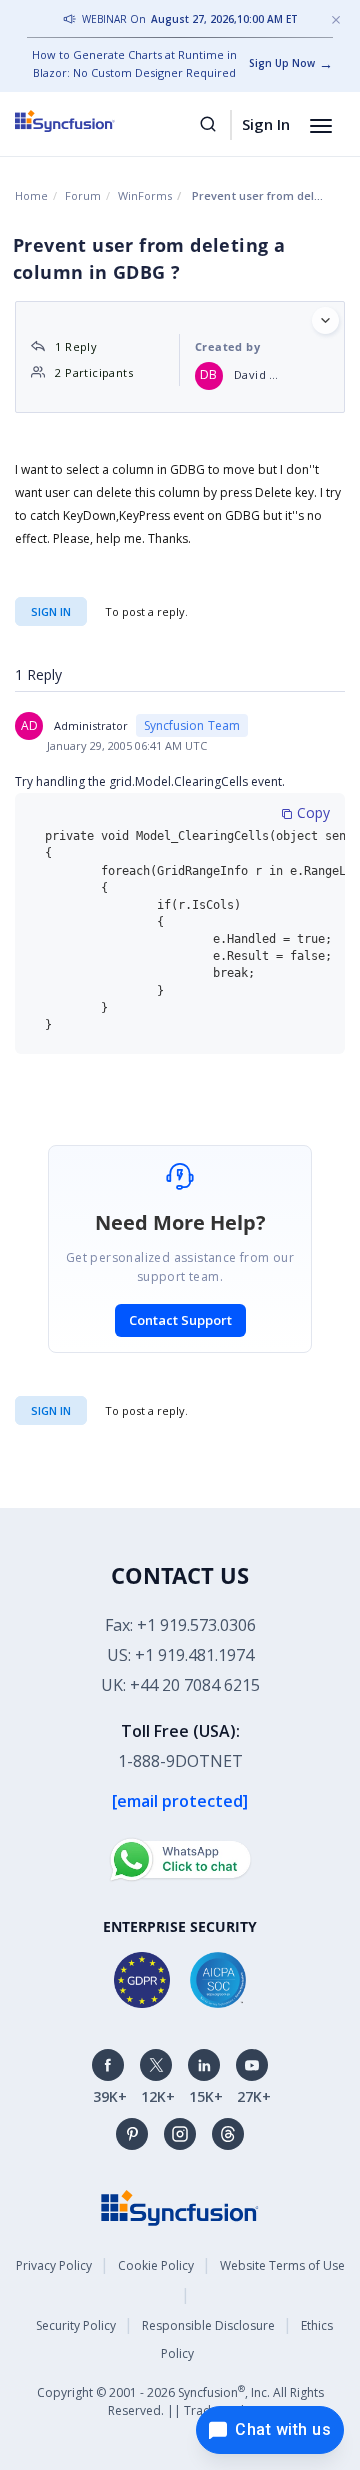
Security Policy (76, 2325)
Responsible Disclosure (208, 2325)
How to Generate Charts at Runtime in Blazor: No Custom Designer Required (134, 63)
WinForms (145, 195)
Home (31, 195)
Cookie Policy (156, 2265)
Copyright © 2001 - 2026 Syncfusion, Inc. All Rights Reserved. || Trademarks (180, 2400)
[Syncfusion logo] (87, 121)
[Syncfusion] (180, 2205)
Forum (83, 195)
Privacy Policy (54, 2265)
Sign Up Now (282, 63)
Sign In (266, 124)
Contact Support (180, 1320)
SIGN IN (51, 1410)
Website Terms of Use (282, 2265)
